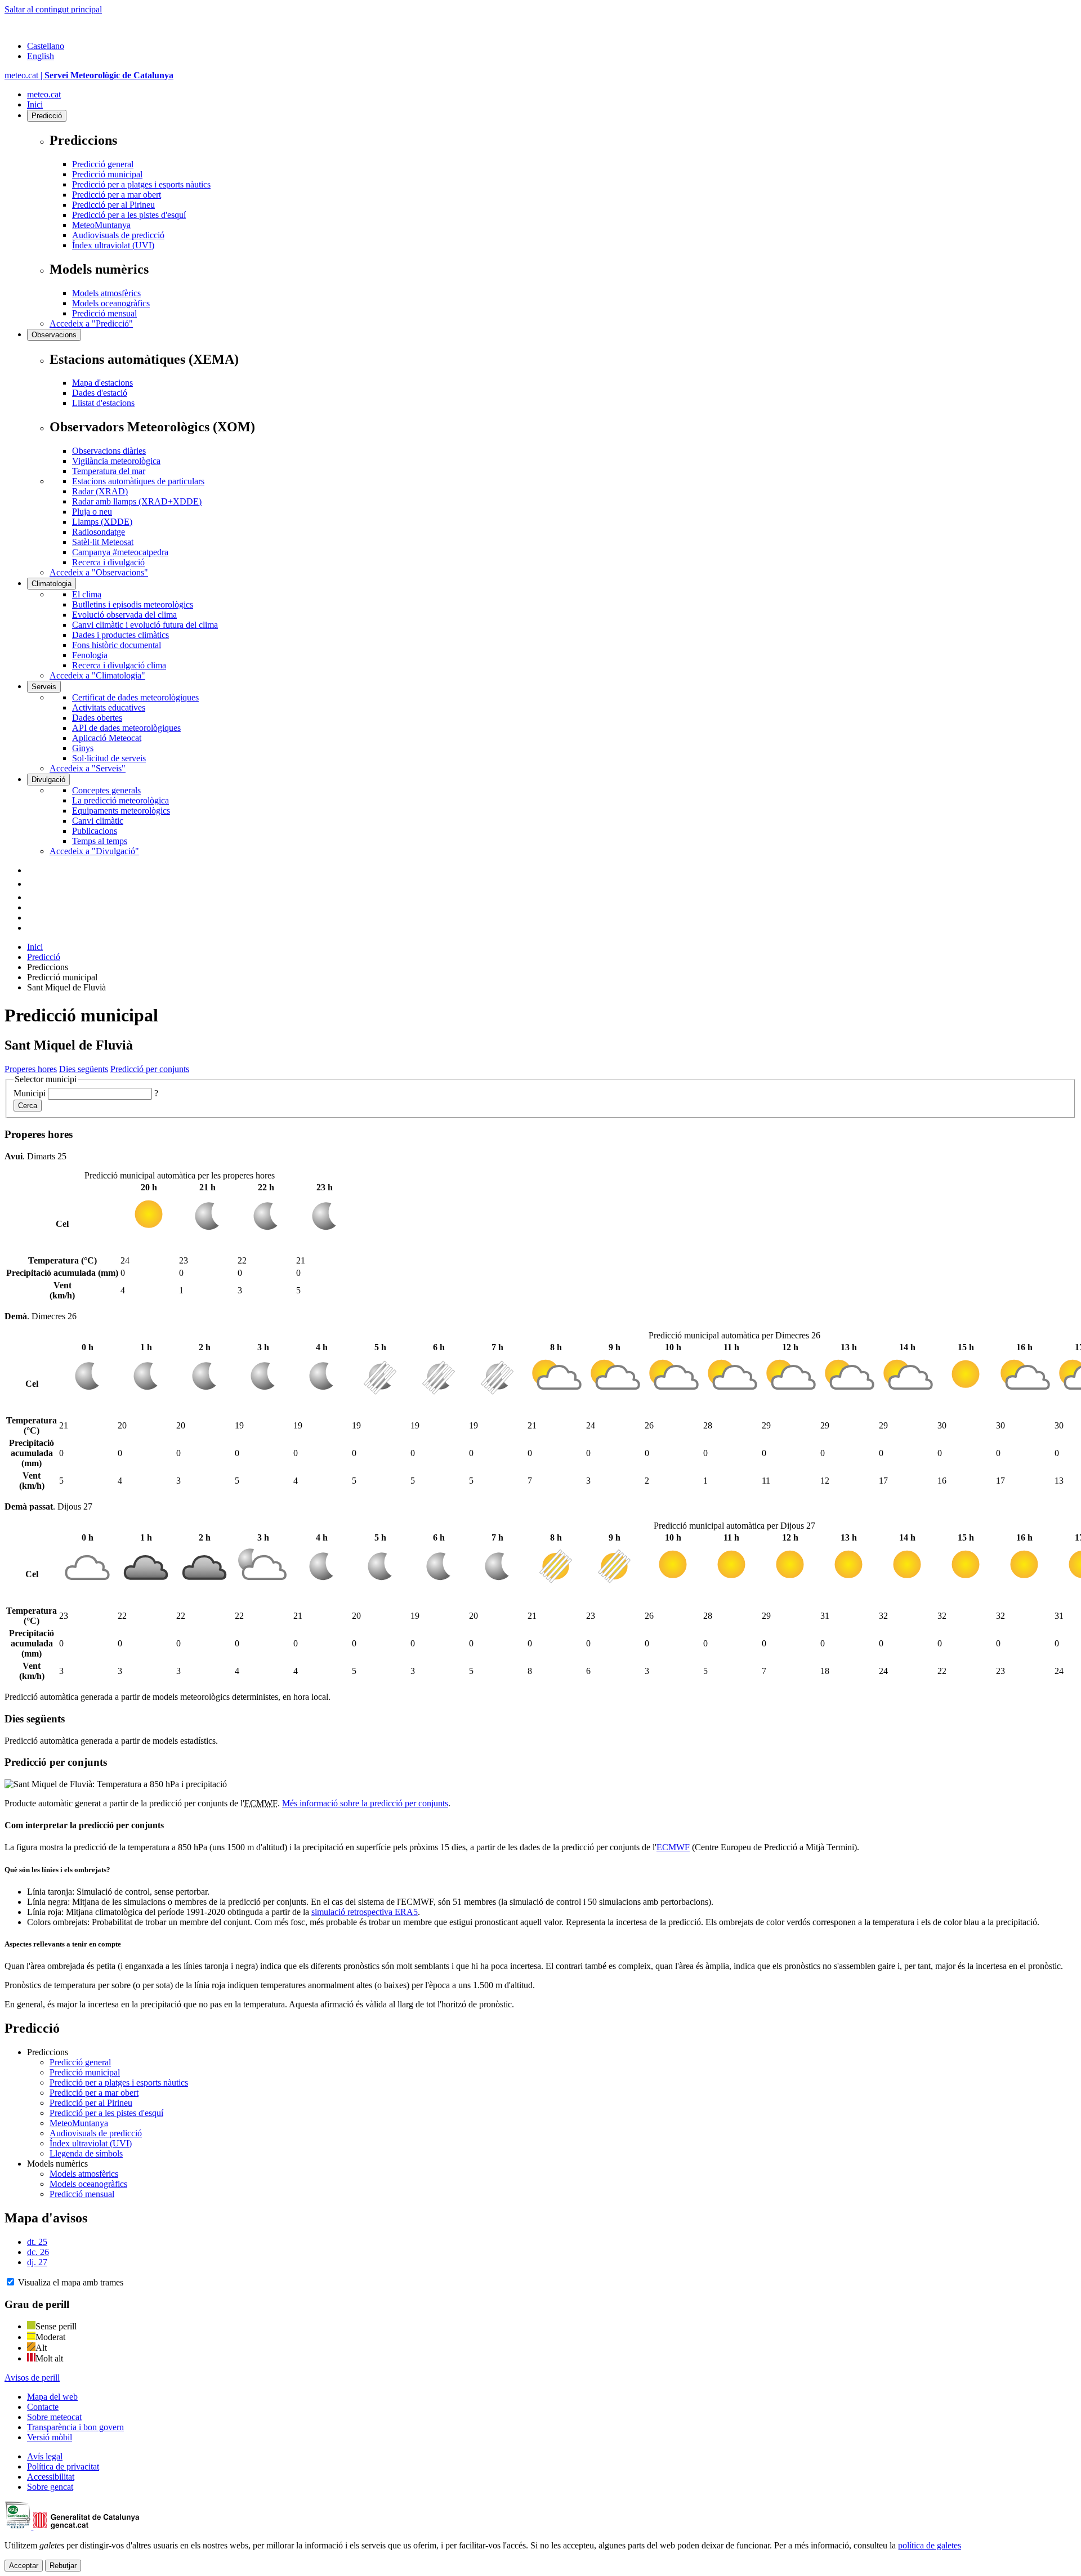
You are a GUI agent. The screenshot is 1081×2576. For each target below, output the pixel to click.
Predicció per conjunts (150, 1069)
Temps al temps (100, 841)
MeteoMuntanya (101, 225)
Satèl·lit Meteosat (103, 542)
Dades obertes (97, 718)
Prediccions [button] (48, 2052)
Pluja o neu (92, 512)
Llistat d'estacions (103, 403)
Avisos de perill (32, 2378)
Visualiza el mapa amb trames (71, 2282)
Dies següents (84, 1069)
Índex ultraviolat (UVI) (113, 245)
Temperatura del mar (109, 471)
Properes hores (31, 1069)
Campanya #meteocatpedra (120, 552)
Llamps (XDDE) (102, 522)
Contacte (43, 2407)
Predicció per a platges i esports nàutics (141, 184)
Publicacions (95, 831)
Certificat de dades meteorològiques (135, 697)
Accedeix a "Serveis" (88, 768)
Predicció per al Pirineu (113, 205)
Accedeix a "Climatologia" (97, 675)
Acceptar (24, 2566)
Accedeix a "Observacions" (99, 572)
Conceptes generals (106, 790)
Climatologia (52, 584)
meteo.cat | (89, 75)
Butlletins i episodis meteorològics (133, 604)
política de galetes (930, 2545)
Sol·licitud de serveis (109, 758)
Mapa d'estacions (102, 383)
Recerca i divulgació (108, 562)
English (41, 56)
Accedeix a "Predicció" (91, 323)
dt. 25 (37, 2242)
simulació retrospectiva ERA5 (365, 1912)
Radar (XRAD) (100, 491)
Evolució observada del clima (124, 615)
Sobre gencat (50, 2487)
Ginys (83, 748)
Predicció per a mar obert (117, 195)
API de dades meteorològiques (126, 728)
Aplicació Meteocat (107, 738)
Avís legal (45, 2456)
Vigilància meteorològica (116, 461)
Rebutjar (63, 2566)
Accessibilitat (51, 2477)
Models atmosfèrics (106, 293)
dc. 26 (38, 2252)
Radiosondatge (99, 532)
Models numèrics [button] (57, 2164)
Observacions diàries (109, 451)
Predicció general (103, 164)
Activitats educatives (109, 707)
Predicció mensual (104, 313)
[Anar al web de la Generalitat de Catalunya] (52, 27)
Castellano (46, 46)
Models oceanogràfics (111, 303)
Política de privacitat (63, 2466)
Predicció (47, 116)
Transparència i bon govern (75, 2427)
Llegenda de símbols (86, 2153)
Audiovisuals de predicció (118, 235)
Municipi (30, 1093)
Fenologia (90, 655)
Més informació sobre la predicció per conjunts (365, 1803)
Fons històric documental (117, 645)
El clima (87, 594)
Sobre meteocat (54, 2417)
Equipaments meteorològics (121, 811)
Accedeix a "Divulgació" (94, 851)
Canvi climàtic (98, 821)
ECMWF (673, 1847)
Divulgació (48, 780)
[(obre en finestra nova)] (33, 884)
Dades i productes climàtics (120, 635)
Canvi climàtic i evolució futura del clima (145, 625)
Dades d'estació (100, 393)
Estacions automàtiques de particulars (138, 481)
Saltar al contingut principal (53, 9)
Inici (35, 104)
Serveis (44, 687)
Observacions (54, 335)
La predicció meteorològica (120, 800)
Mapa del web (52, 2397)
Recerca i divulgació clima (119, 665)
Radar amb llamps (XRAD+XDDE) (137, 501)
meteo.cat (44, 94)
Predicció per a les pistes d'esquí (129, 215)
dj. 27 (37, 2262)
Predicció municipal (107, 174)
